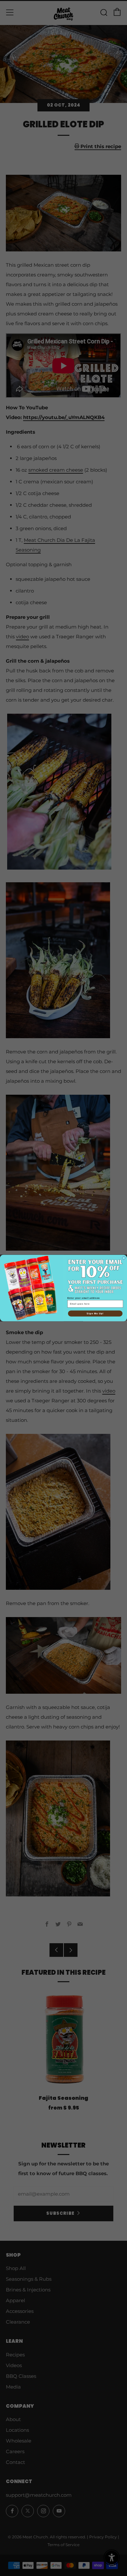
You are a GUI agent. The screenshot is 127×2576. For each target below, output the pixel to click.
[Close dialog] (124, 1258)
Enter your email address (84, 1298)
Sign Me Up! (95, 1313)
